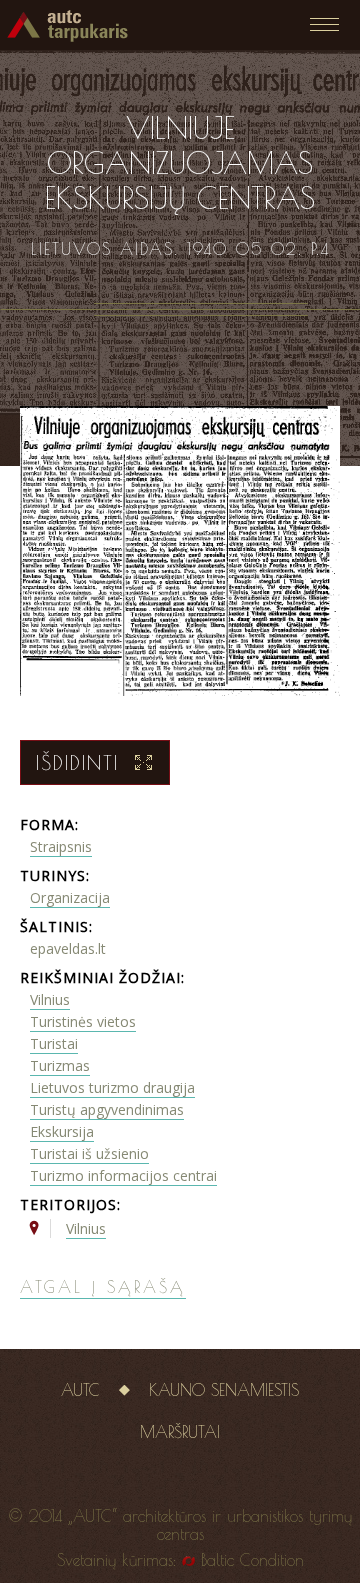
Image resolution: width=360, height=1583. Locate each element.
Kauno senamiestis (224, 1390)
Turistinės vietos (83, 1021)
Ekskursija (62, 1131)
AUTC (80, 1390)
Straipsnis (61, 846)
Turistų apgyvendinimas (107, 1109)
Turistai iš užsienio (89, 1153)
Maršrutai (180, 1432)
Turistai (54, 1043)
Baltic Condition (252, 1560)
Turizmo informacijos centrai (123, 1175)
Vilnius (50, 999)
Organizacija (70, 897)
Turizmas (60, 1065)
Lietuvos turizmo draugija (112, 1087)
